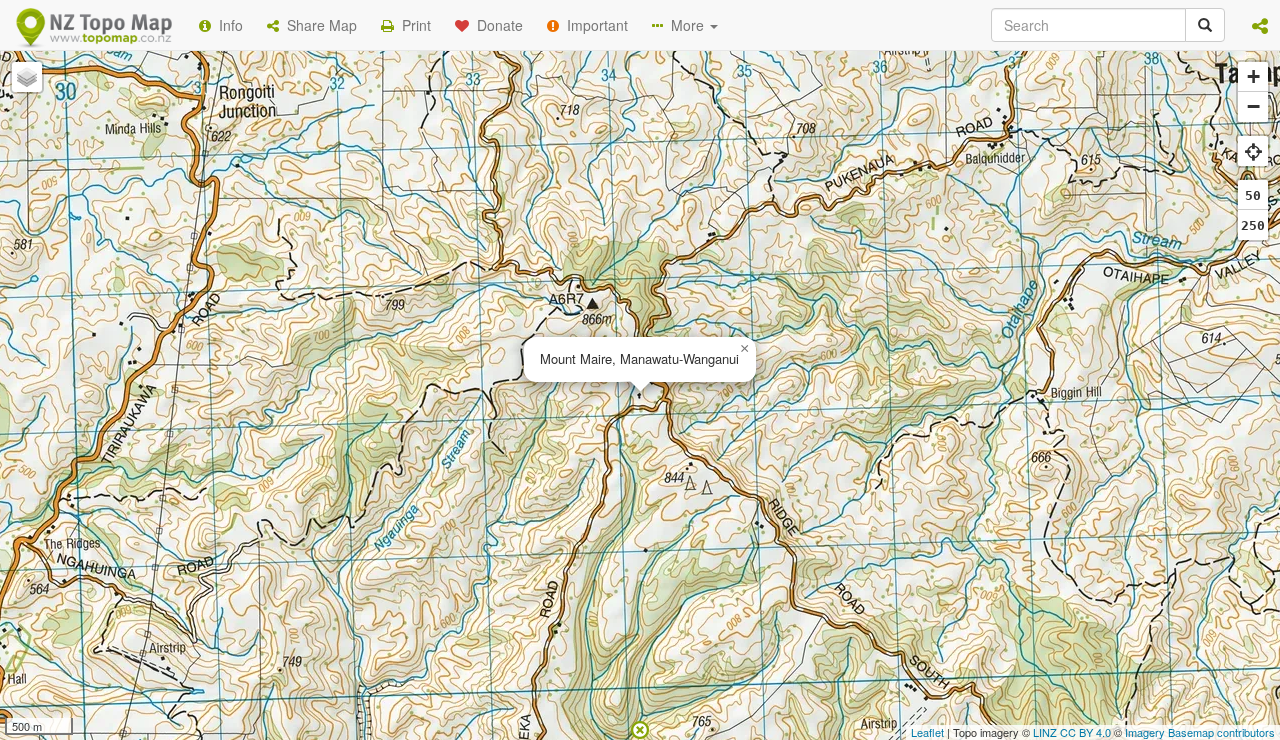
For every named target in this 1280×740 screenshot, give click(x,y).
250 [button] (1253, 225)
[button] (1260, 25)
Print (412, 25)
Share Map (318, 25)
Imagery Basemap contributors (1200, 732)
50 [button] (1253, 195)
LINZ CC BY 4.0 (1072, 732)
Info (227, 25)
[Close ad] (640, 728)
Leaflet (927, 732)
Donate (496, 25)
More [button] (685, 25)
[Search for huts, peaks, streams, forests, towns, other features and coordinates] (1205, 25)
